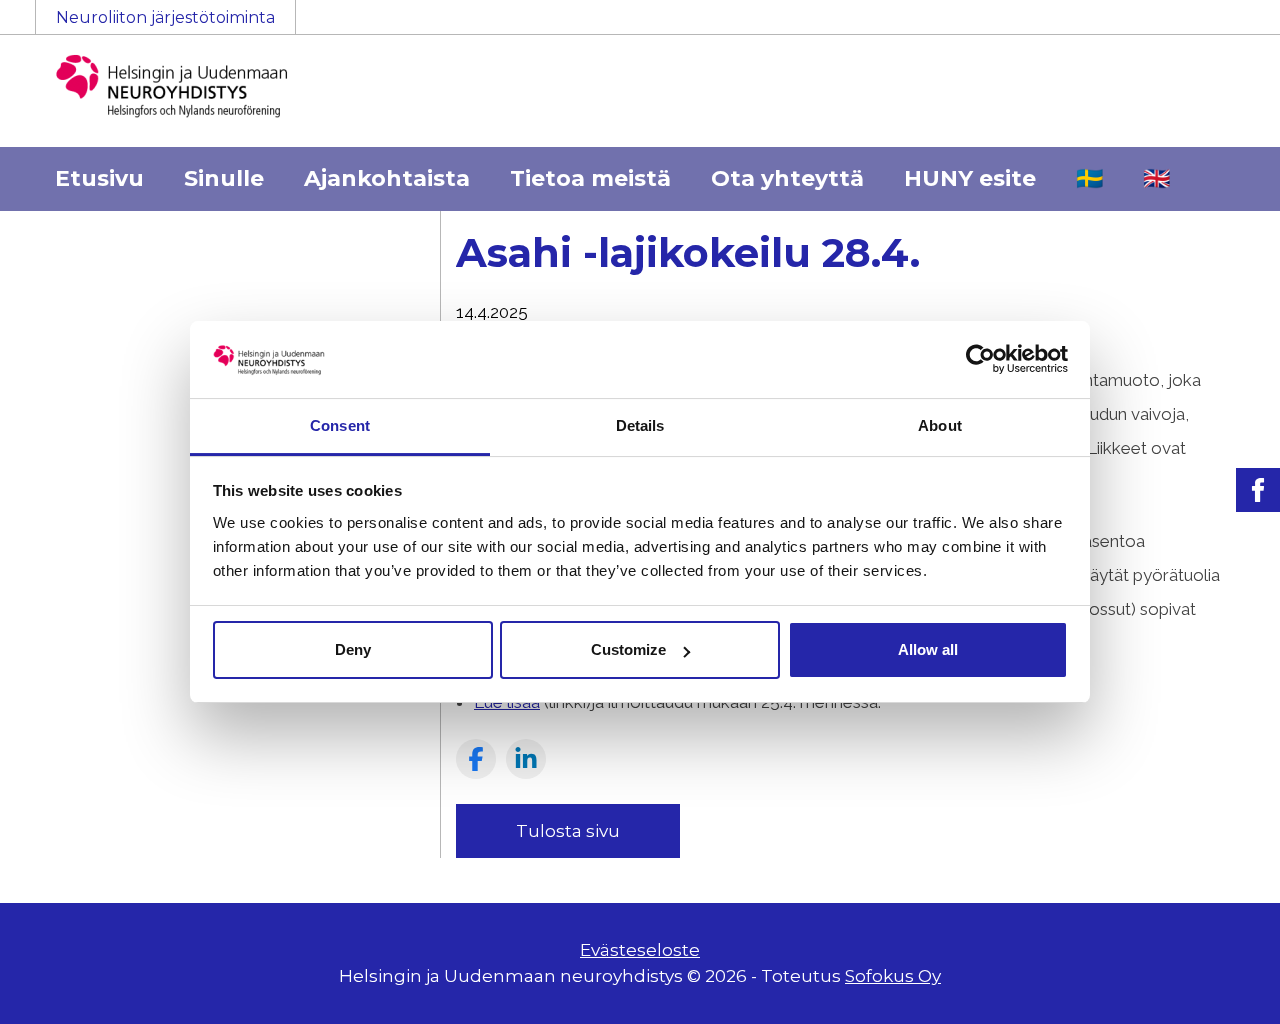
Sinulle (224, 178)
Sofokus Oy (893, 976)
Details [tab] (640, 425)
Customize (628, 649)
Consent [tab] (340, 425)
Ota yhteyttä (787, 178)
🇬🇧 (1156, 178)
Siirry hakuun (1220, 27)
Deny (353, 649)
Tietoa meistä (590, 178)
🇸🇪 (1089, 178)
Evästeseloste (640, 950)
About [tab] (940, 425)
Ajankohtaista (387, 178)
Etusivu (99, 178)
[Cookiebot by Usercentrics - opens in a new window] (980, 359)
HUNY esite (970, 178)
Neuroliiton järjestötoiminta (165, 17)
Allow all (928, 649)
